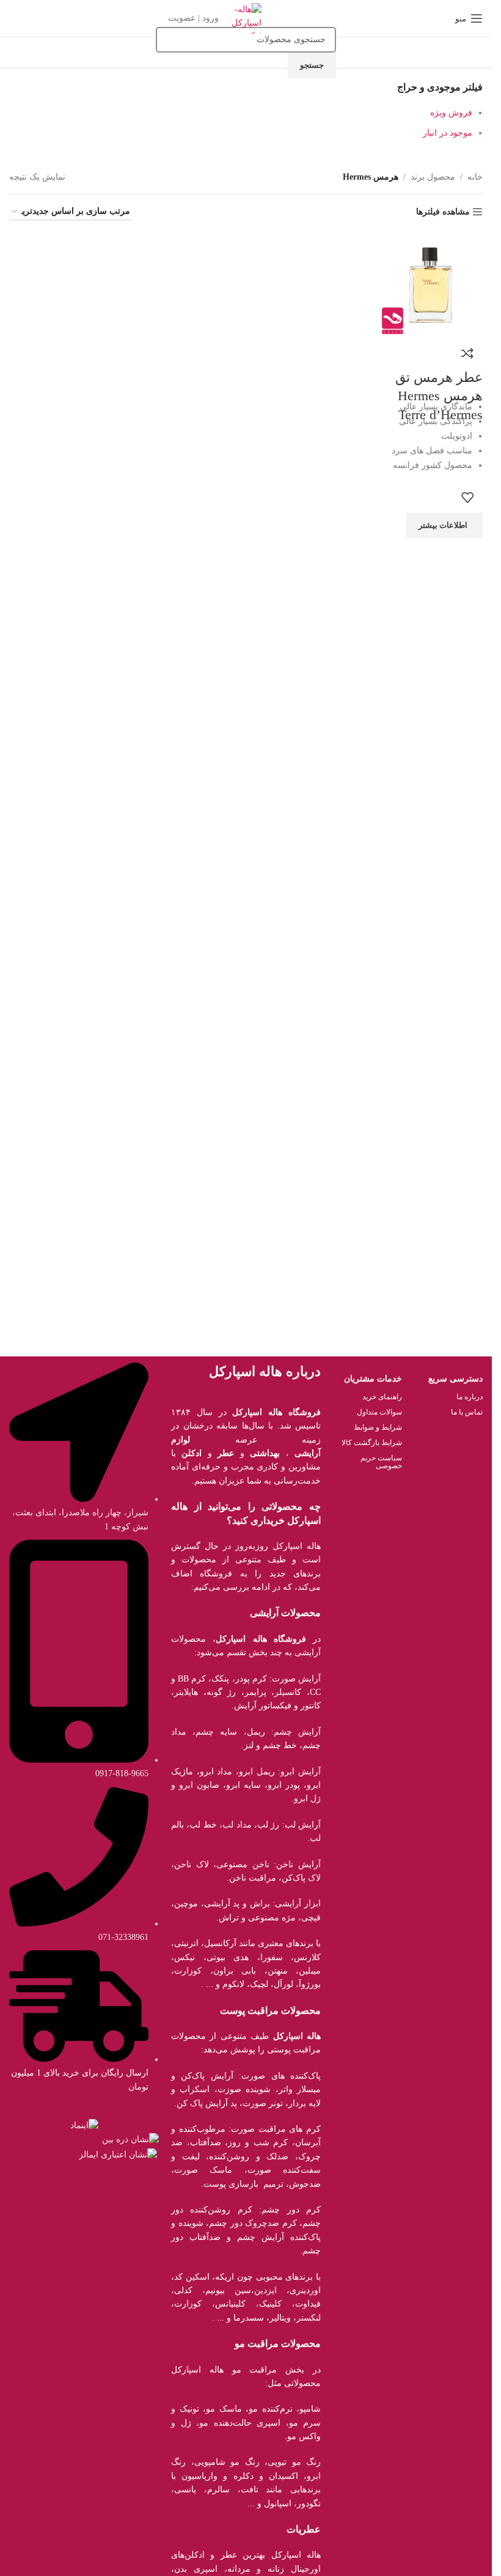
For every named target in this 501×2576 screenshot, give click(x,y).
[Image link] (84, 2125)
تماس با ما (467, 1412)
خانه (475, 177)
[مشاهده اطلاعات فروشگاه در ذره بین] (130, 2139)
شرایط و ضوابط (378, 1427)
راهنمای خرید (382, 1397)
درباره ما (470, 1397)
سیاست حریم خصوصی (381, 1462)
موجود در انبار (448, 133)
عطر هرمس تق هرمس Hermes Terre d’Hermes (439, 396)
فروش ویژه (451, 113)
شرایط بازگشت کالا (371, 1443)
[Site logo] (246, 17)
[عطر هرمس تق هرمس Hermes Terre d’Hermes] (430, 284)
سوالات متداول (379, 1412)
